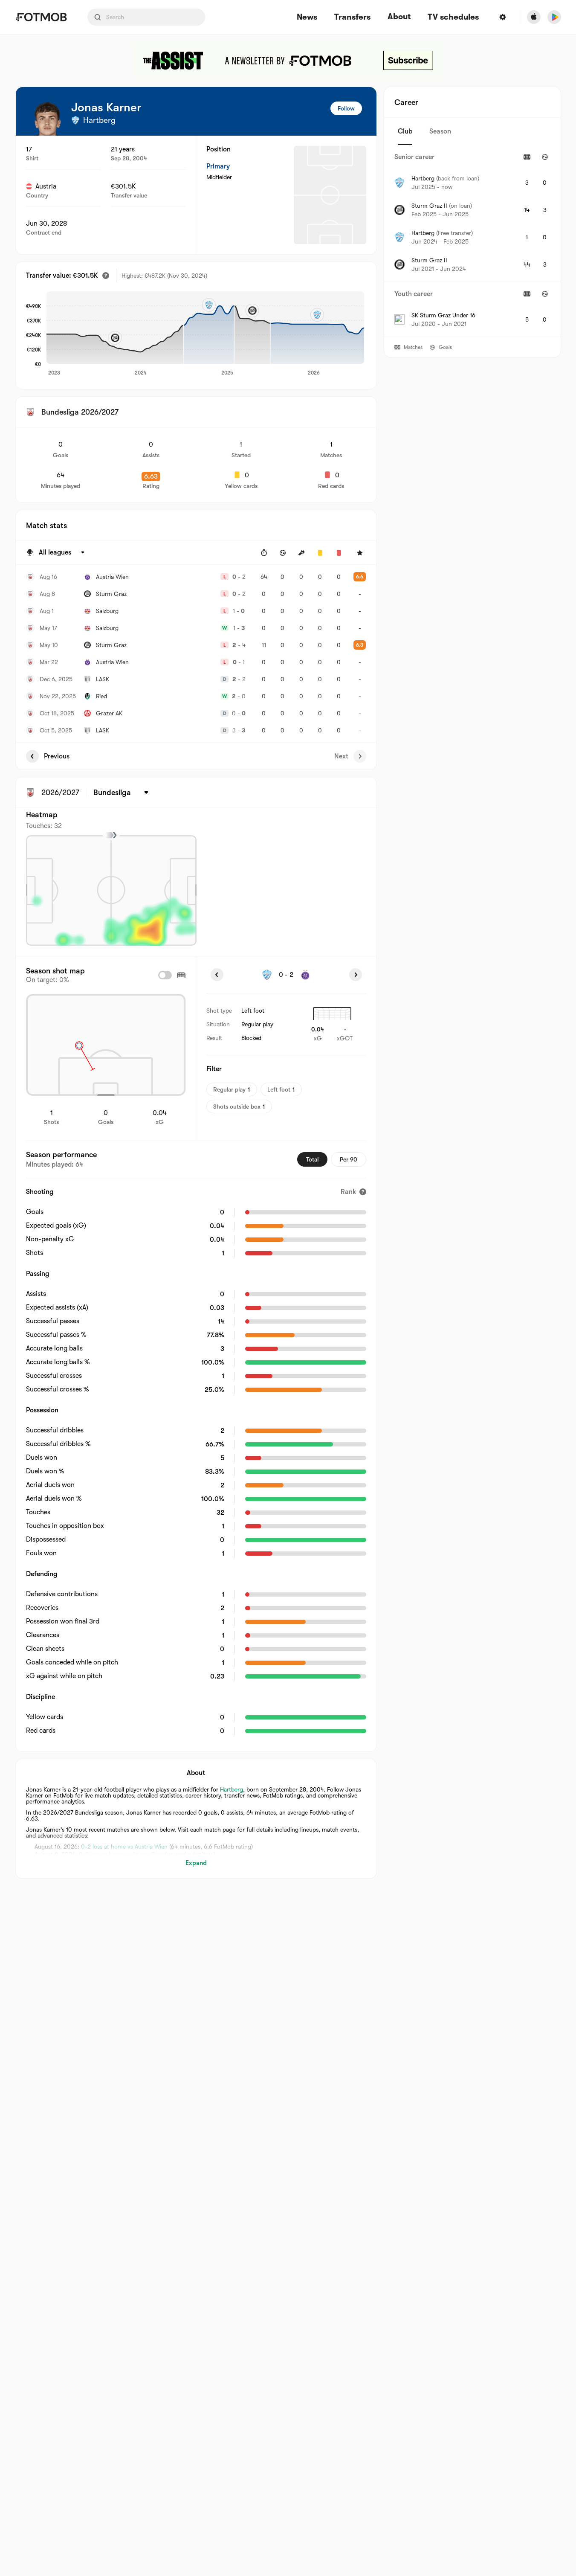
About (399, 17)
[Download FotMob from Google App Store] (554, 17)
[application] (205, 334)
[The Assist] (288, 61)
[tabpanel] (472, 241)
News (307, 17)
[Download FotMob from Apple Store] (534, 17)
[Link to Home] (41, 17)
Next (341, 756)
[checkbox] (165, 975)
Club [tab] (405, 131)
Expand (196, 1863)
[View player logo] (47, 119)
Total (312, 1159)
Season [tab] (440, 131)
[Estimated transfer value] (106, 276)
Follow (346, 108)
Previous (57, 756)
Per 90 (349, 1159)
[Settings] (503, 17)
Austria (46, 186)
